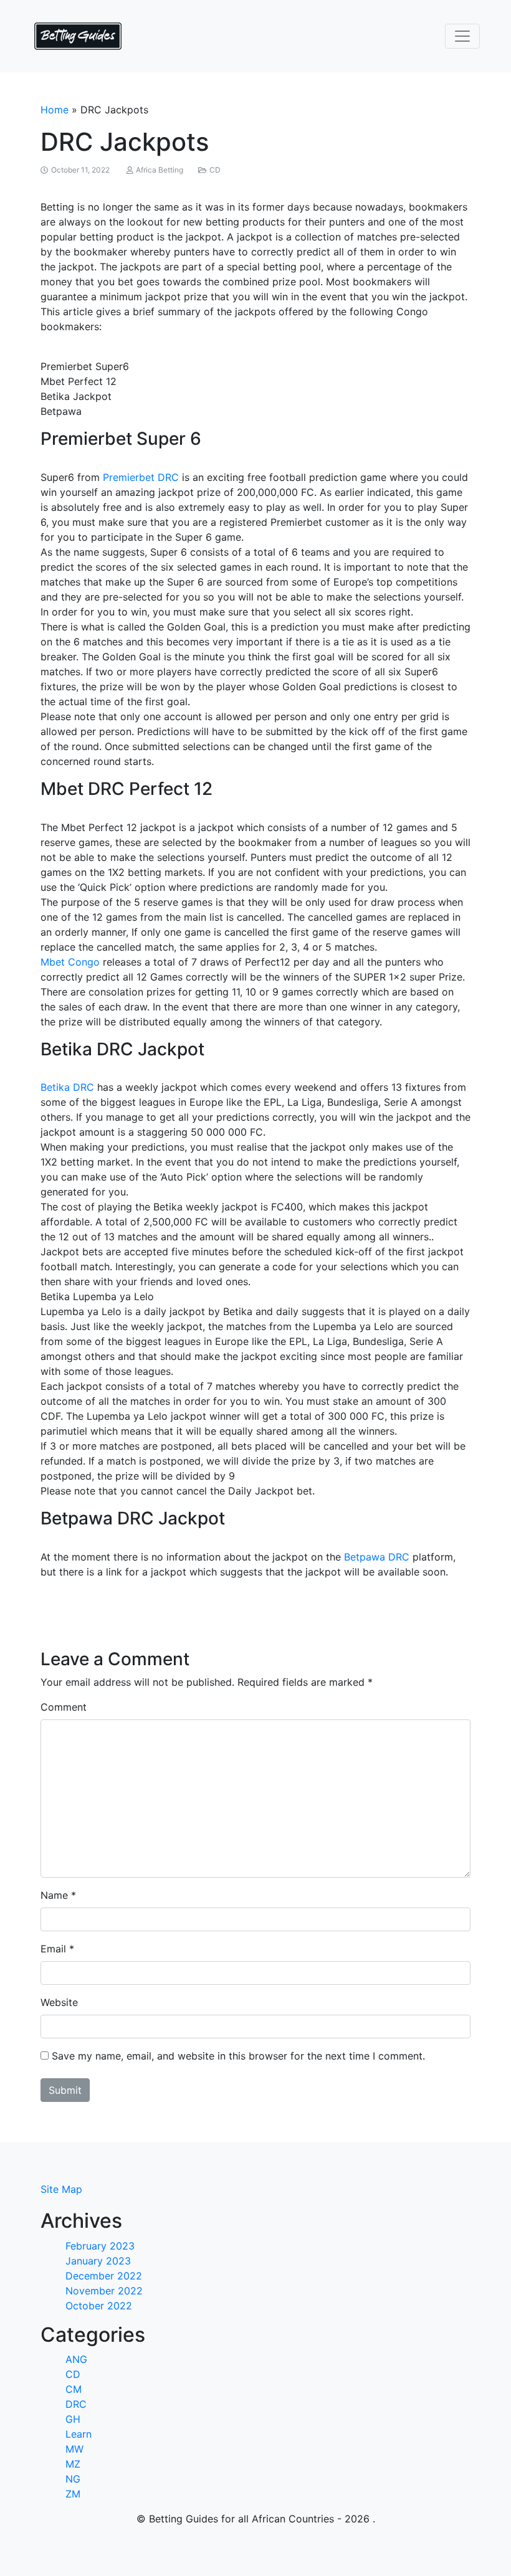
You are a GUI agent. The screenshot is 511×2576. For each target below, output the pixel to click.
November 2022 (104, 2291)
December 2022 (104, 2276)
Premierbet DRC (141, 477)
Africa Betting (160, 170)
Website (59, 2002)
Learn (79, 2434)
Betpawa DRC (377, 1557)
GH (73, 2419)
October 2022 (99, 2306)
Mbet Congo (70, 962)
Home (55, 110)
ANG (76, 2359)
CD (215, 170)
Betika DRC (67, 1087)
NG (73, 2479)
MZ (73, 2464)
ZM (73, 2494)
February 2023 (100, 2246)
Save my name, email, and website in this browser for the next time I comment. (238, 2056)
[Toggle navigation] (462, 36)
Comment (64, 1707)
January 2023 (98, 2261)
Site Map (61, 2189)
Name (54, 1895)
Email (53, 1949)
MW (74, 2449)
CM (74, 2389)
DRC (76, 2404)
